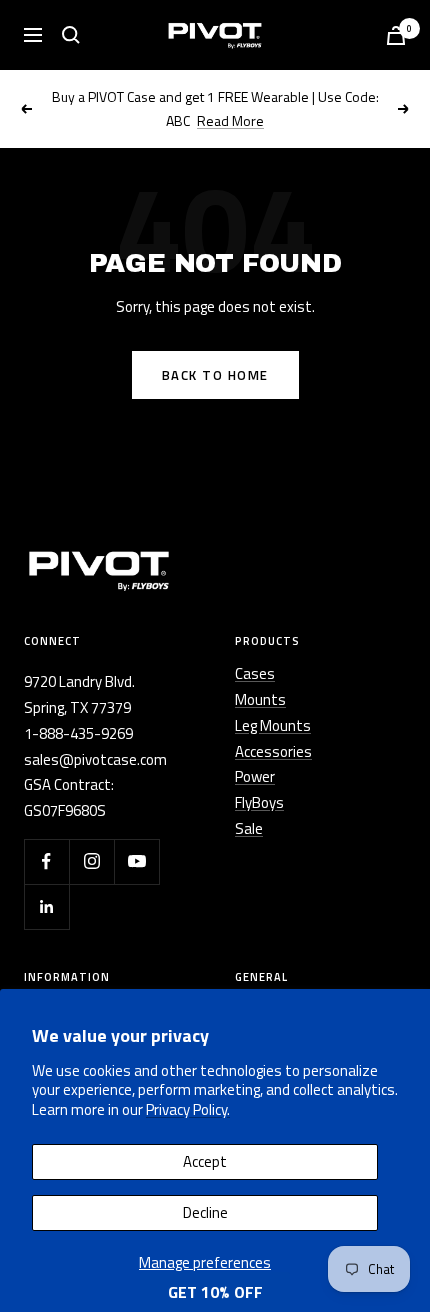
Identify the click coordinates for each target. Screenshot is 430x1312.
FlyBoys (259, 802)
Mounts (260, 699)
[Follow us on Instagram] (91, 861)
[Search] (71, 35)
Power (255, 776)
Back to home (215, 375)
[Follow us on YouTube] (136, 861)
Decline (205, 1212)
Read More (230, 120)
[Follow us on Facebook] (46, 861)
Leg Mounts (273, 725)
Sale (249, 828)
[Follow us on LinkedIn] (46, 906)
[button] (215, 1292)
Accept (205, 1161)
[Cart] (396, 35)
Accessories (273, 751)
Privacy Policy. (188, 1109)
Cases (255, 673)
